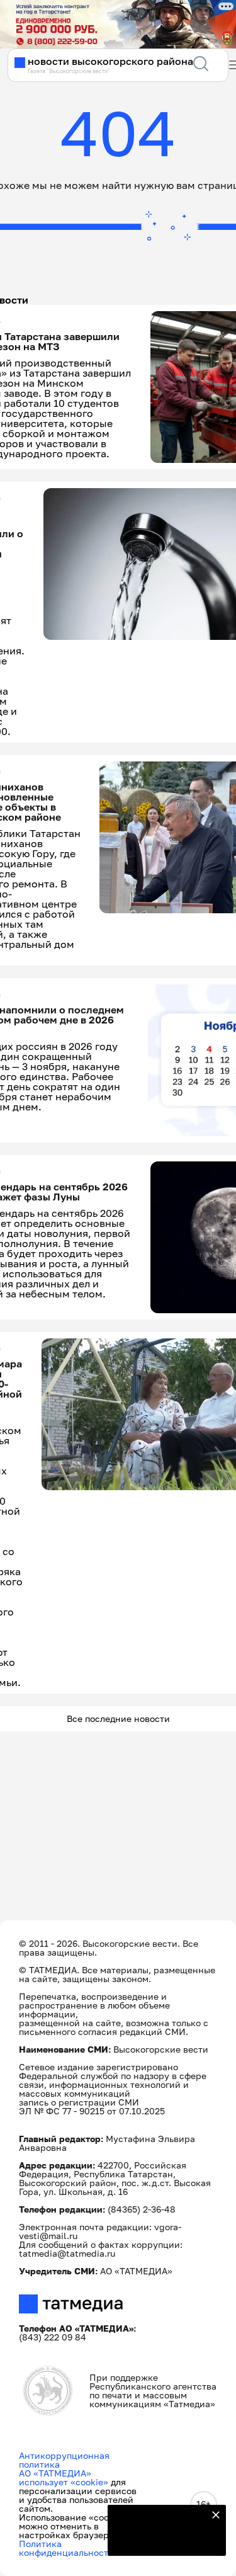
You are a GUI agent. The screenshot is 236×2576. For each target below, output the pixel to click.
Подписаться (159, 2538)
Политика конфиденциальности (66, 2548)
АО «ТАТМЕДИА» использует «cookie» (64, 2477)
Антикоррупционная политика (64, 2460)
